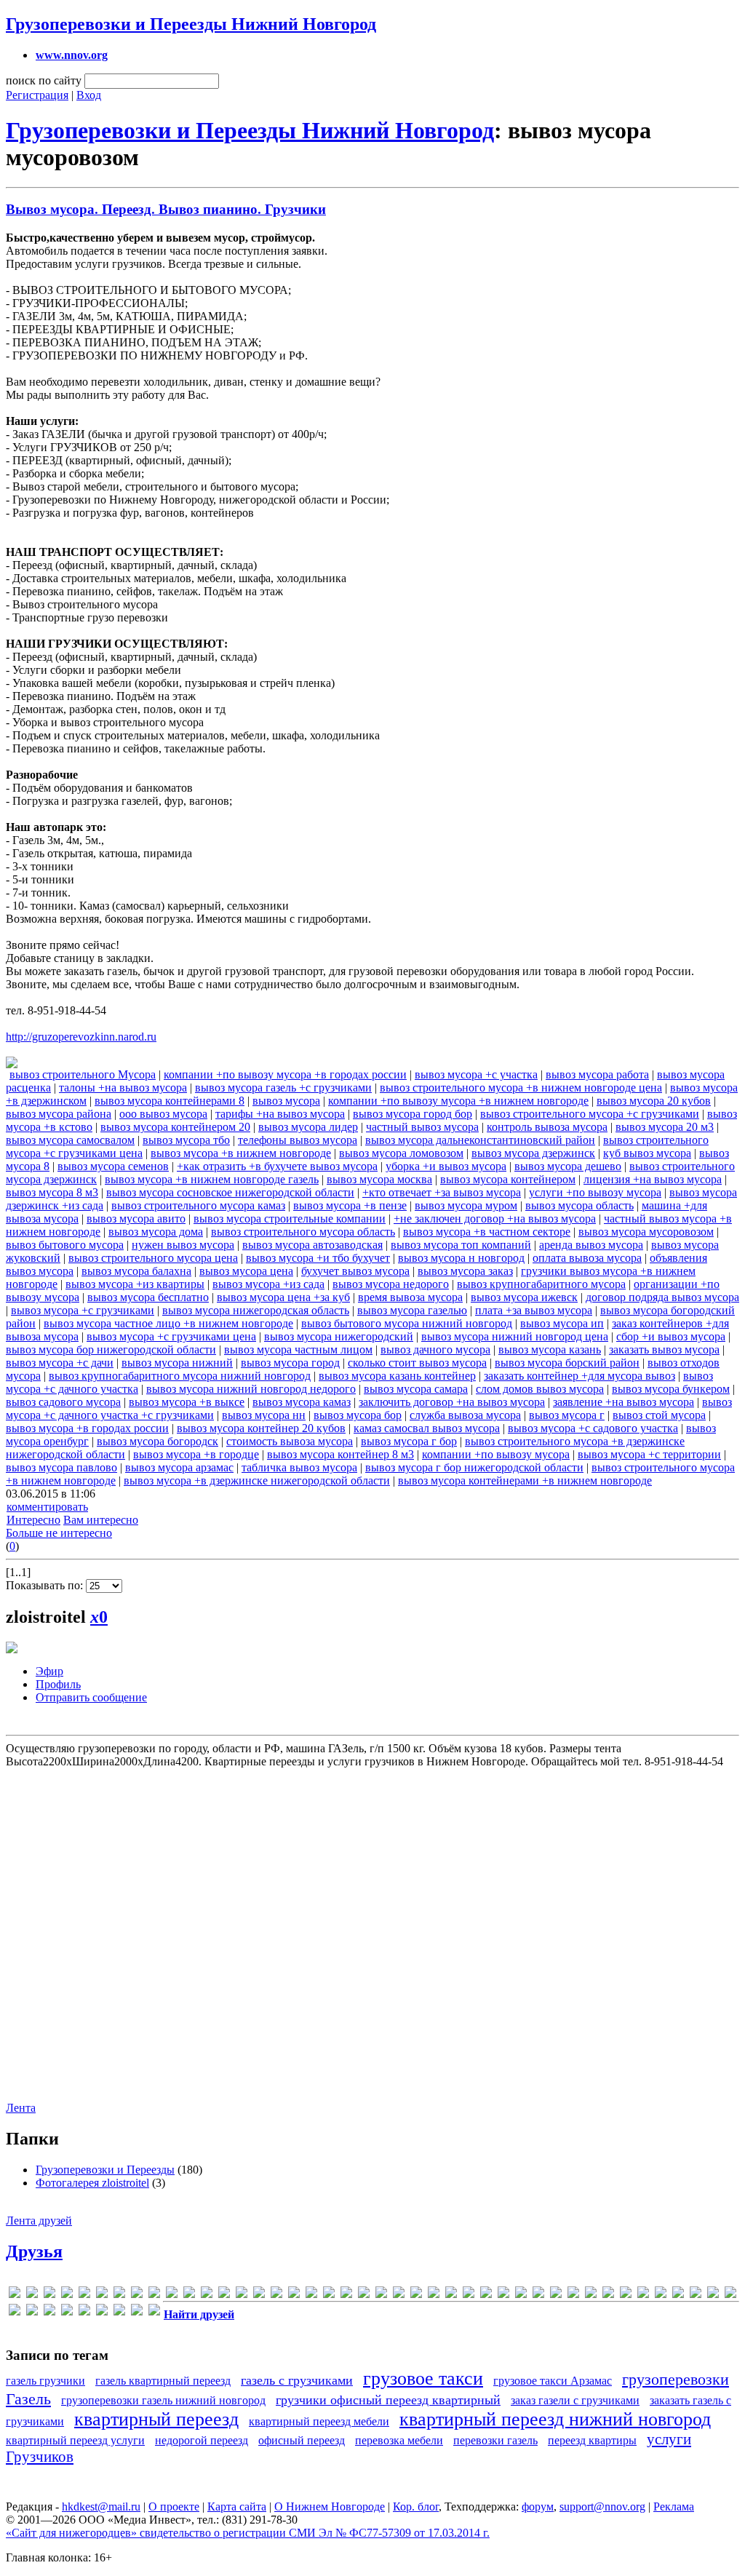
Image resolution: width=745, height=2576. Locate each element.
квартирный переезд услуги (75, 2440)
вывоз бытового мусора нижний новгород (407, 1323)
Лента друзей (39, 2221)
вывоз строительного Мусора (83, 1074)
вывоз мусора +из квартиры (135, 1284)
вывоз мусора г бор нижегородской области (474, 1467)
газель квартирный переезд (163, 2381)
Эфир (49, 1671)
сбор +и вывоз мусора (671, 1336)
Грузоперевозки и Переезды (105, 2170)
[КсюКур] (678, 2295)
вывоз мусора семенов (113, 1166)
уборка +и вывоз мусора (446, 1166)
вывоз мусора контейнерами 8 (170, 1101)
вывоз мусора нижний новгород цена (515, 1336)
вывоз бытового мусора (65, 1245)
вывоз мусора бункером (671, 1389)
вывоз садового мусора (63, 1402)
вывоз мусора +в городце (196, 1454)
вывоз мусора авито (136, 1219)
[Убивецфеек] (137, 2312)
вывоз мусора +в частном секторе (487, 1232)
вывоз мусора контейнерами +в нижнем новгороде (525, 1480)
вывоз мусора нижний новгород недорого (251, 1389)
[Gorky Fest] (172, 2295)
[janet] (189, 2295)
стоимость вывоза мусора (290, 1441)
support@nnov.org (602, 2507)
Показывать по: (46, 1585)
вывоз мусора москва (379, 1179)
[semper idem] (381, 2295)
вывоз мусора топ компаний (461, 1245)
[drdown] (102, 2295)
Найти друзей (199, 2314)
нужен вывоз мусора (183, 1245)
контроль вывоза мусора (547, 1127)
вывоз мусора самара (416, 1389)
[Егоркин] (608, 2295)
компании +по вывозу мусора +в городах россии (285, 1074)
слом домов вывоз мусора (540, 1389)
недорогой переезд (202, 2440)
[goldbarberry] (137, 2295)
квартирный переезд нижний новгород (555, 2419)
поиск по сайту (44, 80)
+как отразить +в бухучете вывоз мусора (277, 1166)
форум (538, 2507)
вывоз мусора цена (246, 1271)
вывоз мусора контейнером (508, 1179)
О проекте (174, 2507)
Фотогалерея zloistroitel (92, 2183)
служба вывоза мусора (465, 1415)
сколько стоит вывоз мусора (417, 1363)
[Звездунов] (626, 2295)
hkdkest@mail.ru (101, 2507)
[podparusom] (346, 2295)
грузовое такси (423, 2378)
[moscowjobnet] (294, 2295)
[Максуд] (15, 2312)
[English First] (119, 2295)
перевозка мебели (399, 2440)
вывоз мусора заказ (465, 1271)
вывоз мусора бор (358, 1415)
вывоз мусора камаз (302, 1402)
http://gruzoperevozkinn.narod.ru (81, 1037)
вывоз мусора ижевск (524, 1297)
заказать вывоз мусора (664, 1349)
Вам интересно (101, 1520)
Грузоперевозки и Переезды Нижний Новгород (191, 24)
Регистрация (37, 95)
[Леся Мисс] (730, 2295)
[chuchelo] (84, 2295)
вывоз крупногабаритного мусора (541, 1284)
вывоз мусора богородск (158, 1441)
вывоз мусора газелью (412, 1310)
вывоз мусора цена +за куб (283, 1297)
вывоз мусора (286, 1101)
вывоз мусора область (579, 1205)
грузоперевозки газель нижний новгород (163, 2400)
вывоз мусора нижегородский (339, 1336)
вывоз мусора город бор (413, 1114)
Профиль (58, 1684)
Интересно (33, 1520)
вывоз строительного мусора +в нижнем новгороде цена (521, 1088)
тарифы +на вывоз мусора (280, 1114)
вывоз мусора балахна (136, 1271)
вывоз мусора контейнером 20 (175, 1127)
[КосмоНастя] (643, 2295)
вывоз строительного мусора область (303, 1232)
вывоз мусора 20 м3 (665, 1127)
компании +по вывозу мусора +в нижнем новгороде (458, 1101)
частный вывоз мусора (422, 1127)
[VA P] (416, 2295)
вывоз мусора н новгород (461, 1258)
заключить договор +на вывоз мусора (452, 1402)
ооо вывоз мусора (163, 1114)
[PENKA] (311, 2295)
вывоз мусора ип (562, 1323)
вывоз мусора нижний (177, 1363)
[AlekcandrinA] (49, 2295)
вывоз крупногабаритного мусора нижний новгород (180, 1376)
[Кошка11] (661, 2295)
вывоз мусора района (59, 1114)
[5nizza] (15, 2295)
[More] (276, 2295)
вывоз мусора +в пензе (350, 1205)
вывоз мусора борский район (567, 1363)
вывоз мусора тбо (186, 1140)
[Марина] (32, 2312)
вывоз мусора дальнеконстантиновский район (480, 1140)
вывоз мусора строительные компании (290, 1219)
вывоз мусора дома (156, 1232)
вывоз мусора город (290, 1363)
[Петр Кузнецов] (84, 2312)
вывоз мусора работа (597, 1074)
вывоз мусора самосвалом (70, 1140)
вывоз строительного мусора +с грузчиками (590, 1114)
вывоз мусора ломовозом (401, 1153)
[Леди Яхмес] (713, 2295)
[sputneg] (399, 2295)
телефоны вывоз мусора (298, 1140)
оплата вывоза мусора (587, 1258)
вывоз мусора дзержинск (533, 1153)
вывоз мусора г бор (409, 1441)
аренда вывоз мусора (591, 1245)
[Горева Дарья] (556, 2295)
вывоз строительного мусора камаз (198, 1205)
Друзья (34, 2251)
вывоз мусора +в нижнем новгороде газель (212, 1179)
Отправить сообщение (91, 1697)
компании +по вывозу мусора (496, 1454)
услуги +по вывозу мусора (595, 1192)
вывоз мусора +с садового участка (593, 1428)
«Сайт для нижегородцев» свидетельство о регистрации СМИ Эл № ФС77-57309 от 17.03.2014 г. (248, 2533)
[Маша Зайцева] (49, 2312)
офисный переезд (302, 2440)
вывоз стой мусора (659, 1415)
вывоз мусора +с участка (476, 1074)
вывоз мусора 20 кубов (654, 1101)
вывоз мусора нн (264, 1415)
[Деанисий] (573, 2295)
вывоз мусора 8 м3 (52, 1192)
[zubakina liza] (469, 2295)
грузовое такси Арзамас (553, 2381)
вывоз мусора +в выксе (187, 1402)
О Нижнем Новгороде (330, 2507)
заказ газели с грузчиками (575, 2400)
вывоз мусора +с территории (649, 1454)
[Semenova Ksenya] (364, 2295)
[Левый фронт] (696, 2295)
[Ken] (224, 2295)
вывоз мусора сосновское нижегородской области (230, 1192)
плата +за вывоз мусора (534, 1310)
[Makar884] (259, 2295)
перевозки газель (495, 2440)
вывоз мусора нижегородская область (256, 1310)
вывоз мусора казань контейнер (397, 1376)
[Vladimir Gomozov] (434, 2295)
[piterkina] (329, 2295)
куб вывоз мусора (647, 1153)
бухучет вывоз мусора (355, 1271)
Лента (21, 2108)
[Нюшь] (67, 2312)
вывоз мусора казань (550, 1349)
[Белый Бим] (503, 2295)
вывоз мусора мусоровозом (646, 1232)
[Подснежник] (102, 2312)
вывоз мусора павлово (61, 1467)
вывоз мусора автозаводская (312, 1245)
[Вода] (521, 2295)
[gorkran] (154, 2295)
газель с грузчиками (297, 2380)
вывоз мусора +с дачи (60, 1363)
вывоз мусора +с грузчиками (83, 1310)
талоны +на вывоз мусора (123, 1088)
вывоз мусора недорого (391, 1284)
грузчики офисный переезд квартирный (388, 2400)
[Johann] (207, 2295)
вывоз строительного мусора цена (153, 1258)
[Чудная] (154, 2312)
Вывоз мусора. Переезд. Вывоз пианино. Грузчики (166, 209)
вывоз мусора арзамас (179, 1467)
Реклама (674, 2507)
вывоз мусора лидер (308, 1127)
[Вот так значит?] (538, 2295)
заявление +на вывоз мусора (624, 1402)
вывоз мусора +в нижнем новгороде (241, 1153)
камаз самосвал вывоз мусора (427, 1428)
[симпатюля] (119, 2312)
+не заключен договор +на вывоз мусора (495, 1219)
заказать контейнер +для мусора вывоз (579, 1376)
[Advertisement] (371, 1927)
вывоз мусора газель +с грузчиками (283, 1088)
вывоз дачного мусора (435, 1349)
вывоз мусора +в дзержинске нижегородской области (257, 1480)
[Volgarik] (451, 2295)
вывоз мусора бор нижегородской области (111, 1349)
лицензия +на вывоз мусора (653, 1179)
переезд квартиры (592, 2440)
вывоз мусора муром (466, 1205)
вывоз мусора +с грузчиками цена (171, 1336)
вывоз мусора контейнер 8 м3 (340, 1454)
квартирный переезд (156, 2419)
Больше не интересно (59, 1533)
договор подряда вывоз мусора (662, 1297)
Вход (89, 95)
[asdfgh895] (67, 2295)
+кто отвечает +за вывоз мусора (442, 1192)
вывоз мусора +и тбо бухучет (318, 1258)
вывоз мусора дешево (568, 1166)
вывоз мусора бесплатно (148, 1297)
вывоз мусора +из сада (268, 1284)
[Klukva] (242, 2295)
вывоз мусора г (567, 1415)
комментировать (47, 1507)
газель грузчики (45, 2381)
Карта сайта (237, 2507)
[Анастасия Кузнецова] (486, 2295)
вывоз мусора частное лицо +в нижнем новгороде (168, 1323)
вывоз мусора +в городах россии (87, 1428)
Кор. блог (416, 2507)
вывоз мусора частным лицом (298, 1349)
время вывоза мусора (410, 1297)
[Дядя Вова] (591, 2295)
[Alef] (32, 2295)
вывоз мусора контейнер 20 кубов (261, 1428)
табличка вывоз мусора (299, 1467)
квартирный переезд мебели (319, 2421)
